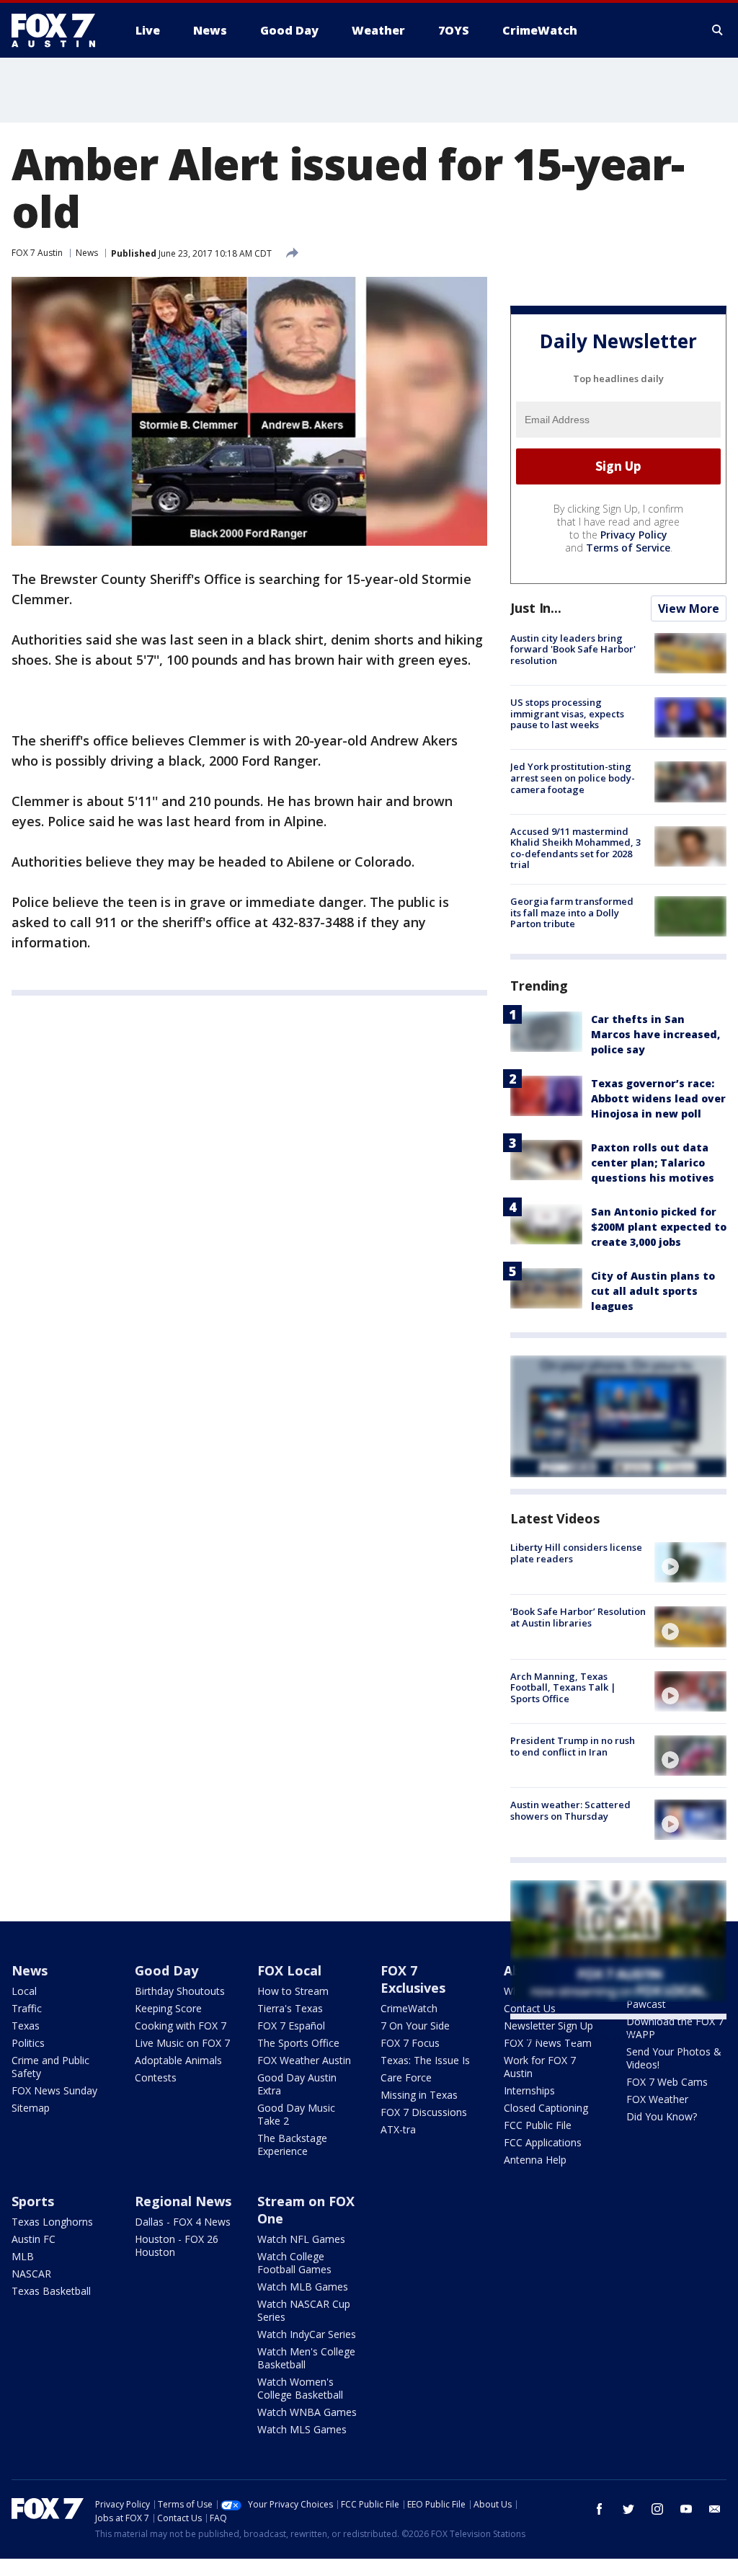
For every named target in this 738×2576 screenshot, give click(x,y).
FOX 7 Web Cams (667, 2082)
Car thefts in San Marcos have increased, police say (655, 1034)
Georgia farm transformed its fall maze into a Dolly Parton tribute (572, 912)
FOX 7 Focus (410, 2043)
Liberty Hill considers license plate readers (576, 1553)
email (715, 2509)
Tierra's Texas (290, 2008)
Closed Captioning (546, 2108)
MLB (23, 2256)
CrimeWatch (409, 2008)
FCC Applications (543, 2142)
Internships (529, 2090)
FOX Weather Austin (304, 2060)
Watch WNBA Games (307, 2412)
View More (689, 608)
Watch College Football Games (294, 2263)
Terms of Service (628, 548)
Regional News (183, 2201)
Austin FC (34, 2239)
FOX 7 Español (291, 2026)
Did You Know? (662, 2116)
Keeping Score (168, 2008)
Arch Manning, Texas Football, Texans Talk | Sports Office (563, 1687)
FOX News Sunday (54, 2090)
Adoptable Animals (178, 2060)
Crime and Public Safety (50, 2067)
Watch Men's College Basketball (306, 2358)
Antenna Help (535, 2160)
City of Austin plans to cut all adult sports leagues (653, 1291)
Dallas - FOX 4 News (183, 2222)
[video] (690, 1562)
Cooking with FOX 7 (181, 2026)
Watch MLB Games (303, 2287)
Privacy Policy (634, 535)
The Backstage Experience (292, 2145)
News (87, 253)
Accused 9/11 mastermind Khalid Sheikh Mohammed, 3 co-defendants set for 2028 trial (575, 848)
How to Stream (293, 1991)
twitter (628, 2509)
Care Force (406, 2077)
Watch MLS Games (302, 2429)
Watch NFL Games (301, 2239)
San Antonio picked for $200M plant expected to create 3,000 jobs (659, 1227)
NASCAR (31, 2274)
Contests (156, 2077)
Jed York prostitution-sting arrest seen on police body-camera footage (573, 778)
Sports (33, 2201)
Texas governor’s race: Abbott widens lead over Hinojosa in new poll (658, 1098)
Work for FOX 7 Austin (540, 2067)
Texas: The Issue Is (425, 2060)
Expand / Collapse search (718, 30)
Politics (28, 2043)
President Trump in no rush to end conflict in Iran (573, 1746)
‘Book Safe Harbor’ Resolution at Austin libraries (578, 1617)
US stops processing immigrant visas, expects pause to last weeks (567, 713)
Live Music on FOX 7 (182, 2043)
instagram (657, 2509)
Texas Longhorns (52, 2222)
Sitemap (31, 2108)
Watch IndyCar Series (307, 2334)
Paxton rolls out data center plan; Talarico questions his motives (653, 1163)
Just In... (536, 608)
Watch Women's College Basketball (300, 2388)
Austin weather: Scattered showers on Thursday (570, 1810)
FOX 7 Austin (37, 253)
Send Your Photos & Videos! (674, 2058)
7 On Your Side (415, 2026)
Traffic (27, 2008)
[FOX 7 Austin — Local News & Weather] (59, 30)
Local (24, 1991)
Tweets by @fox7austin (573, 2037)
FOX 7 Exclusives (413, 1979)
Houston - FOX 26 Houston (177, 2245)
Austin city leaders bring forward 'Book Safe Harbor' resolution (573, 649)
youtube (686, 2509)
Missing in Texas (419, 2095)
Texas (26, 2026)
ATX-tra (398, 2129)
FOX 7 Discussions (424, 2112)
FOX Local (289, 1970)
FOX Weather (657, 2099)
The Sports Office (298, 2043)
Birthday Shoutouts (180, 1991)
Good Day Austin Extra (297, 2084)
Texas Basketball (51, 2291)
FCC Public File (538, 2125)
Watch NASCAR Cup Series (304, 2310)
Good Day (166, 1970)
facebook (600, 2509)
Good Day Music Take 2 (296, 2114)
